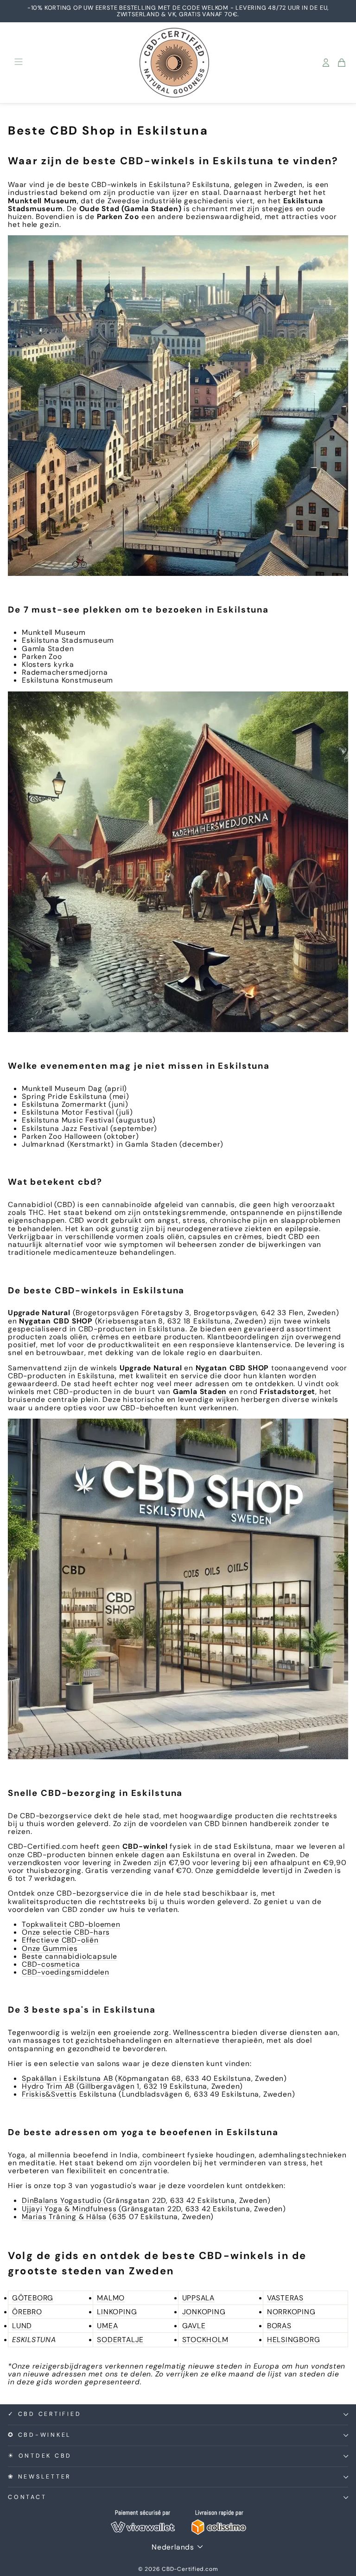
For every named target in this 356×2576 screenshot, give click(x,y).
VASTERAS (285, 2298)
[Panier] (342, 63)
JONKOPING (204, 2312)
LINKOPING (117, 2312)
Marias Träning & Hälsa (64, 2217)
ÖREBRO (27, 2312)
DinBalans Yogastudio (63, 2200)
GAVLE (194, 2326)
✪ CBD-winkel (40, 2435)
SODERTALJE (120, 2340)
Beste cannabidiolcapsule (70, 1956)
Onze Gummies (50, 1948)
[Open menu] (19, 62)
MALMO (111, 2298)
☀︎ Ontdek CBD (40, 2456)
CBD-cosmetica (51, 1964)
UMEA (107, 2326)
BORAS (279, 2326)
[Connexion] (326, 63)
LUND (22, 2326)
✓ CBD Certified (44, 2414)
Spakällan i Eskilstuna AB (67, 2078)
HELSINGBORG (294, 2340)
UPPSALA (198, 2298)
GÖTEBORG (33, 2298)
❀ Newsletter (39, 2477)
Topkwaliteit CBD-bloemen (71, 1924)
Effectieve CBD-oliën (60, 1940)
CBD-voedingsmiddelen (66, 1972)
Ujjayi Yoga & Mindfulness (69, 2209)
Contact (27, 2497)
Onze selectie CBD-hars (66, 1932)
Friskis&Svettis (49, 2094)
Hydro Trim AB (48, 2086)
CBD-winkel (145, 1846)
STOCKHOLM (205, 2340)
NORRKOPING (291, 2312)
